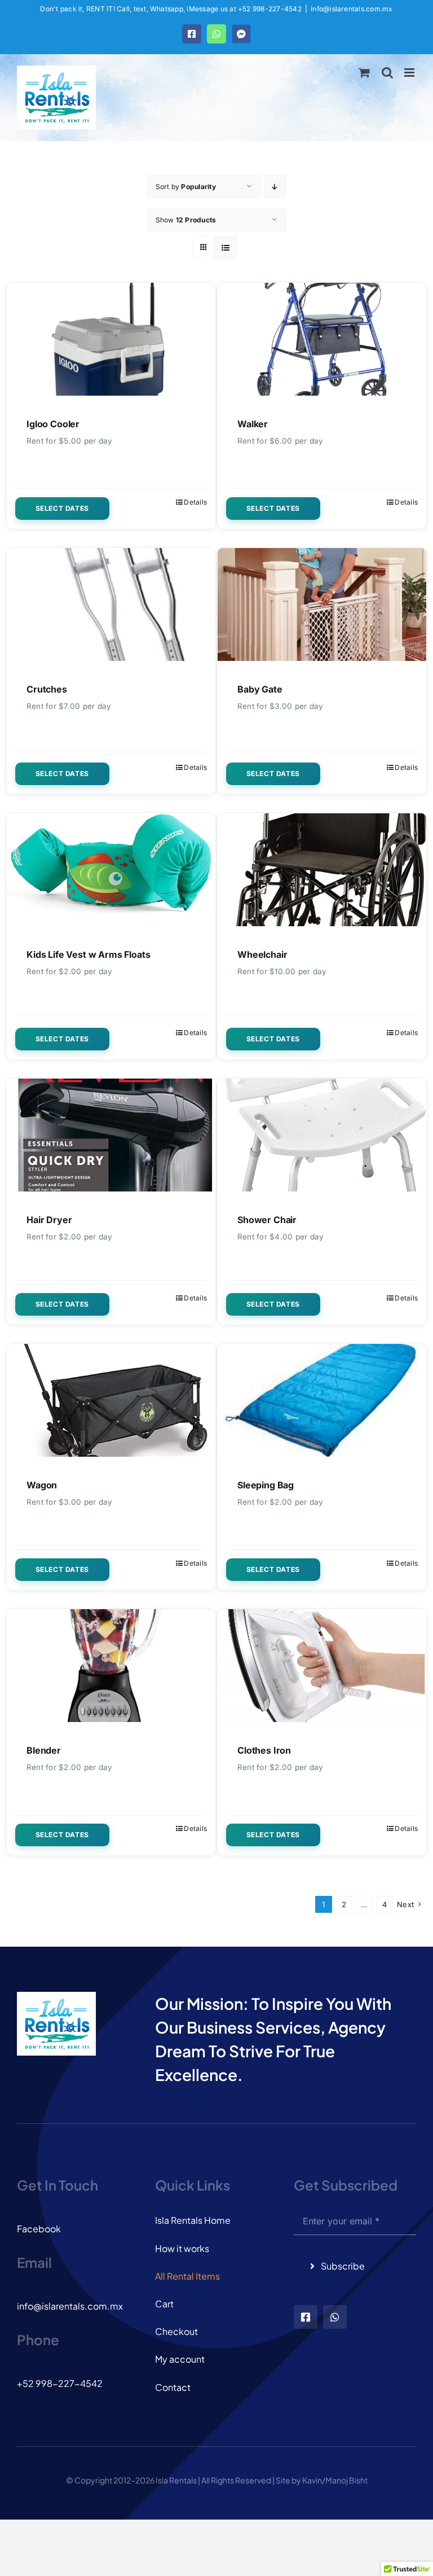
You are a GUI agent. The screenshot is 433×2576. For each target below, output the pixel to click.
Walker (253, 424)
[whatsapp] (335, 2317)
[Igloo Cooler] (111, 339)
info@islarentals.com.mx (352, 9)
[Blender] (111, 1666)
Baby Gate (260, 689)
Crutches (47, 689)
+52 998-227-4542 (60, 2383)
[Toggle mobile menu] (410, 73)
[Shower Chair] (322, 1135)
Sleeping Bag (266, 1485)
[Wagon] (111, 1400)
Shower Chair (267, 1220)
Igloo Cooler (53, 424)
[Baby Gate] (322, 604)
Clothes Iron (264, 1750)
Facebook (39, 2229)
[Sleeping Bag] (322, 1400)
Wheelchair (262, 954)
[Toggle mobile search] (387, 73)
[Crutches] (111, 604)
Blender (44, 1750)
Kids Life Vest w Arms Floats (89, 954)
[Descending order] (275, 187)
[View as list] (226, 247)
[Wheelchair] (322, 870)
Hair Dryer (49, 1220)
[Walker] (322, 339)
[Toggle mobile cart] (364, 73)
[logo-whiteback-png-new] (56, 1996)
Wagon (42, 1485)
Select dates (62, 508)
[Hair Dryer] (111, 1135)
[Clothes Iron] (322, 1666)
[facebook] (306, 2317)
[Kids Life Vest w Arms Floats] (111, 870)
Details (195, 502)
